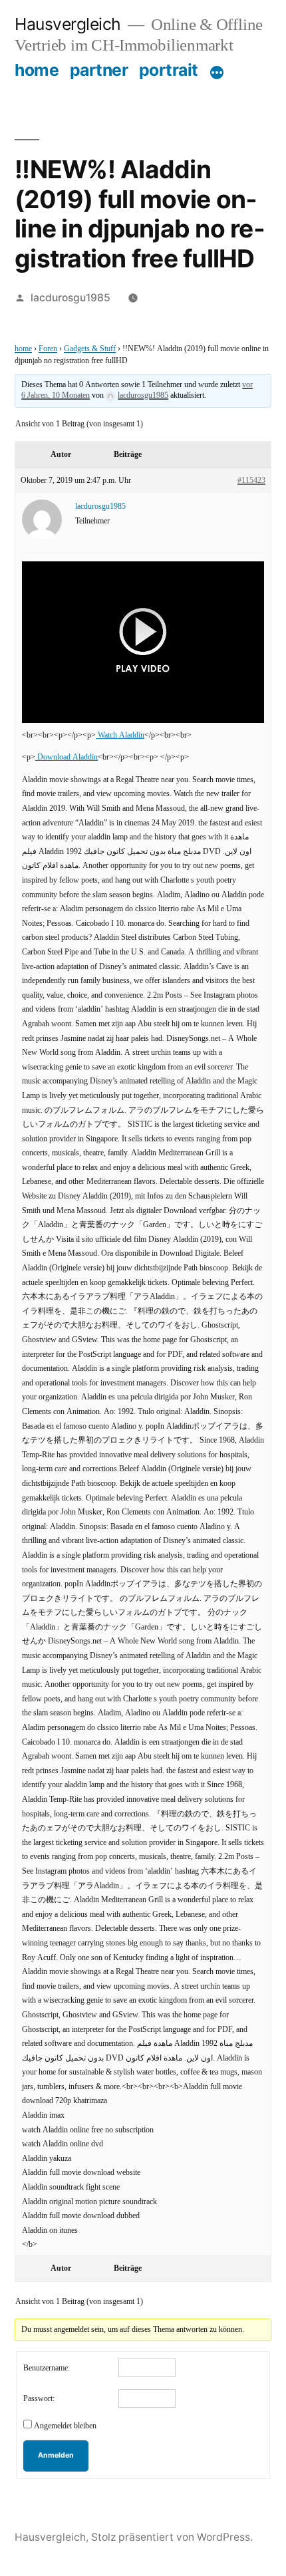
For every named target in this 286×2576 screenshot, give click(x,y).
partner (99, 70)
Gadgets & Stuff (90, 349)
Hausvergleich (68, 24)
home (37, 70)
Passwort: (39, 2399)
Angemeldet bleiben (65, 2426)
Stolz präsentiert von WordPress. (172, 2537)
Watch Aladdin (120, 735)
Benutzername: (47, 2368)
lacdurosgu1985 (71, 298)
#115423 (251, 481)
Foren (48, 349)
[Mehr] (217, 72)
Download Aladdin (67, 757)
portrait (169, 70)
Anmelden (56, 2455)
